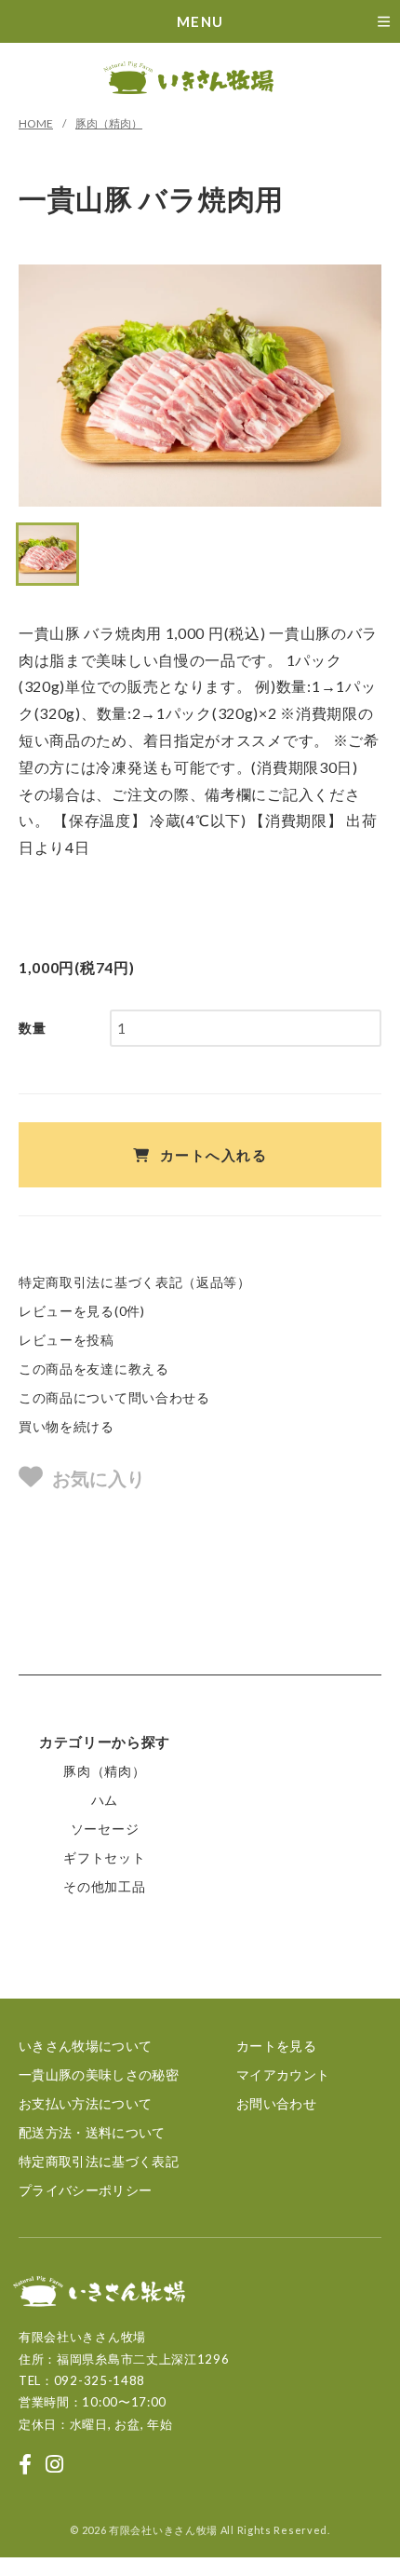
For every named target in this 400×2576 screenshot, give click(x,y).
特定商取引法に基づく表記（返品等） (135, 1282)
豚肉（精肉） (109, 123)
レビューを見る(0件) (82, 1311)
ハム (105, 1800)
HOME (36, 123)
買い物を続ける (67, 1426)
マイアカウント (283, 2074)
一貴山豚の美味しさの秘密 (99, 2074)
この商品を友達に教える (94, 1369)
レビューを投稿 (67, 1340)
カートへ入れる (214, 1155)
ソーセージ (105, 1829)
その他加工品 (104, 1886)
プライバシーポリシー (86, 2190)
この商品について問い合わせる (114, 1397)
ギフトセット (104, 1857)
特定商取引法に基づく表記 (99, 2161)
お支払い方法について (86, 2103)
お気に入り (99, 1478)
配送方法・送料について (92, 2132)
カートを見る (276, 2046)
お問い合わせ (276, 2103)
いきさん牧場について (86, 2046)
